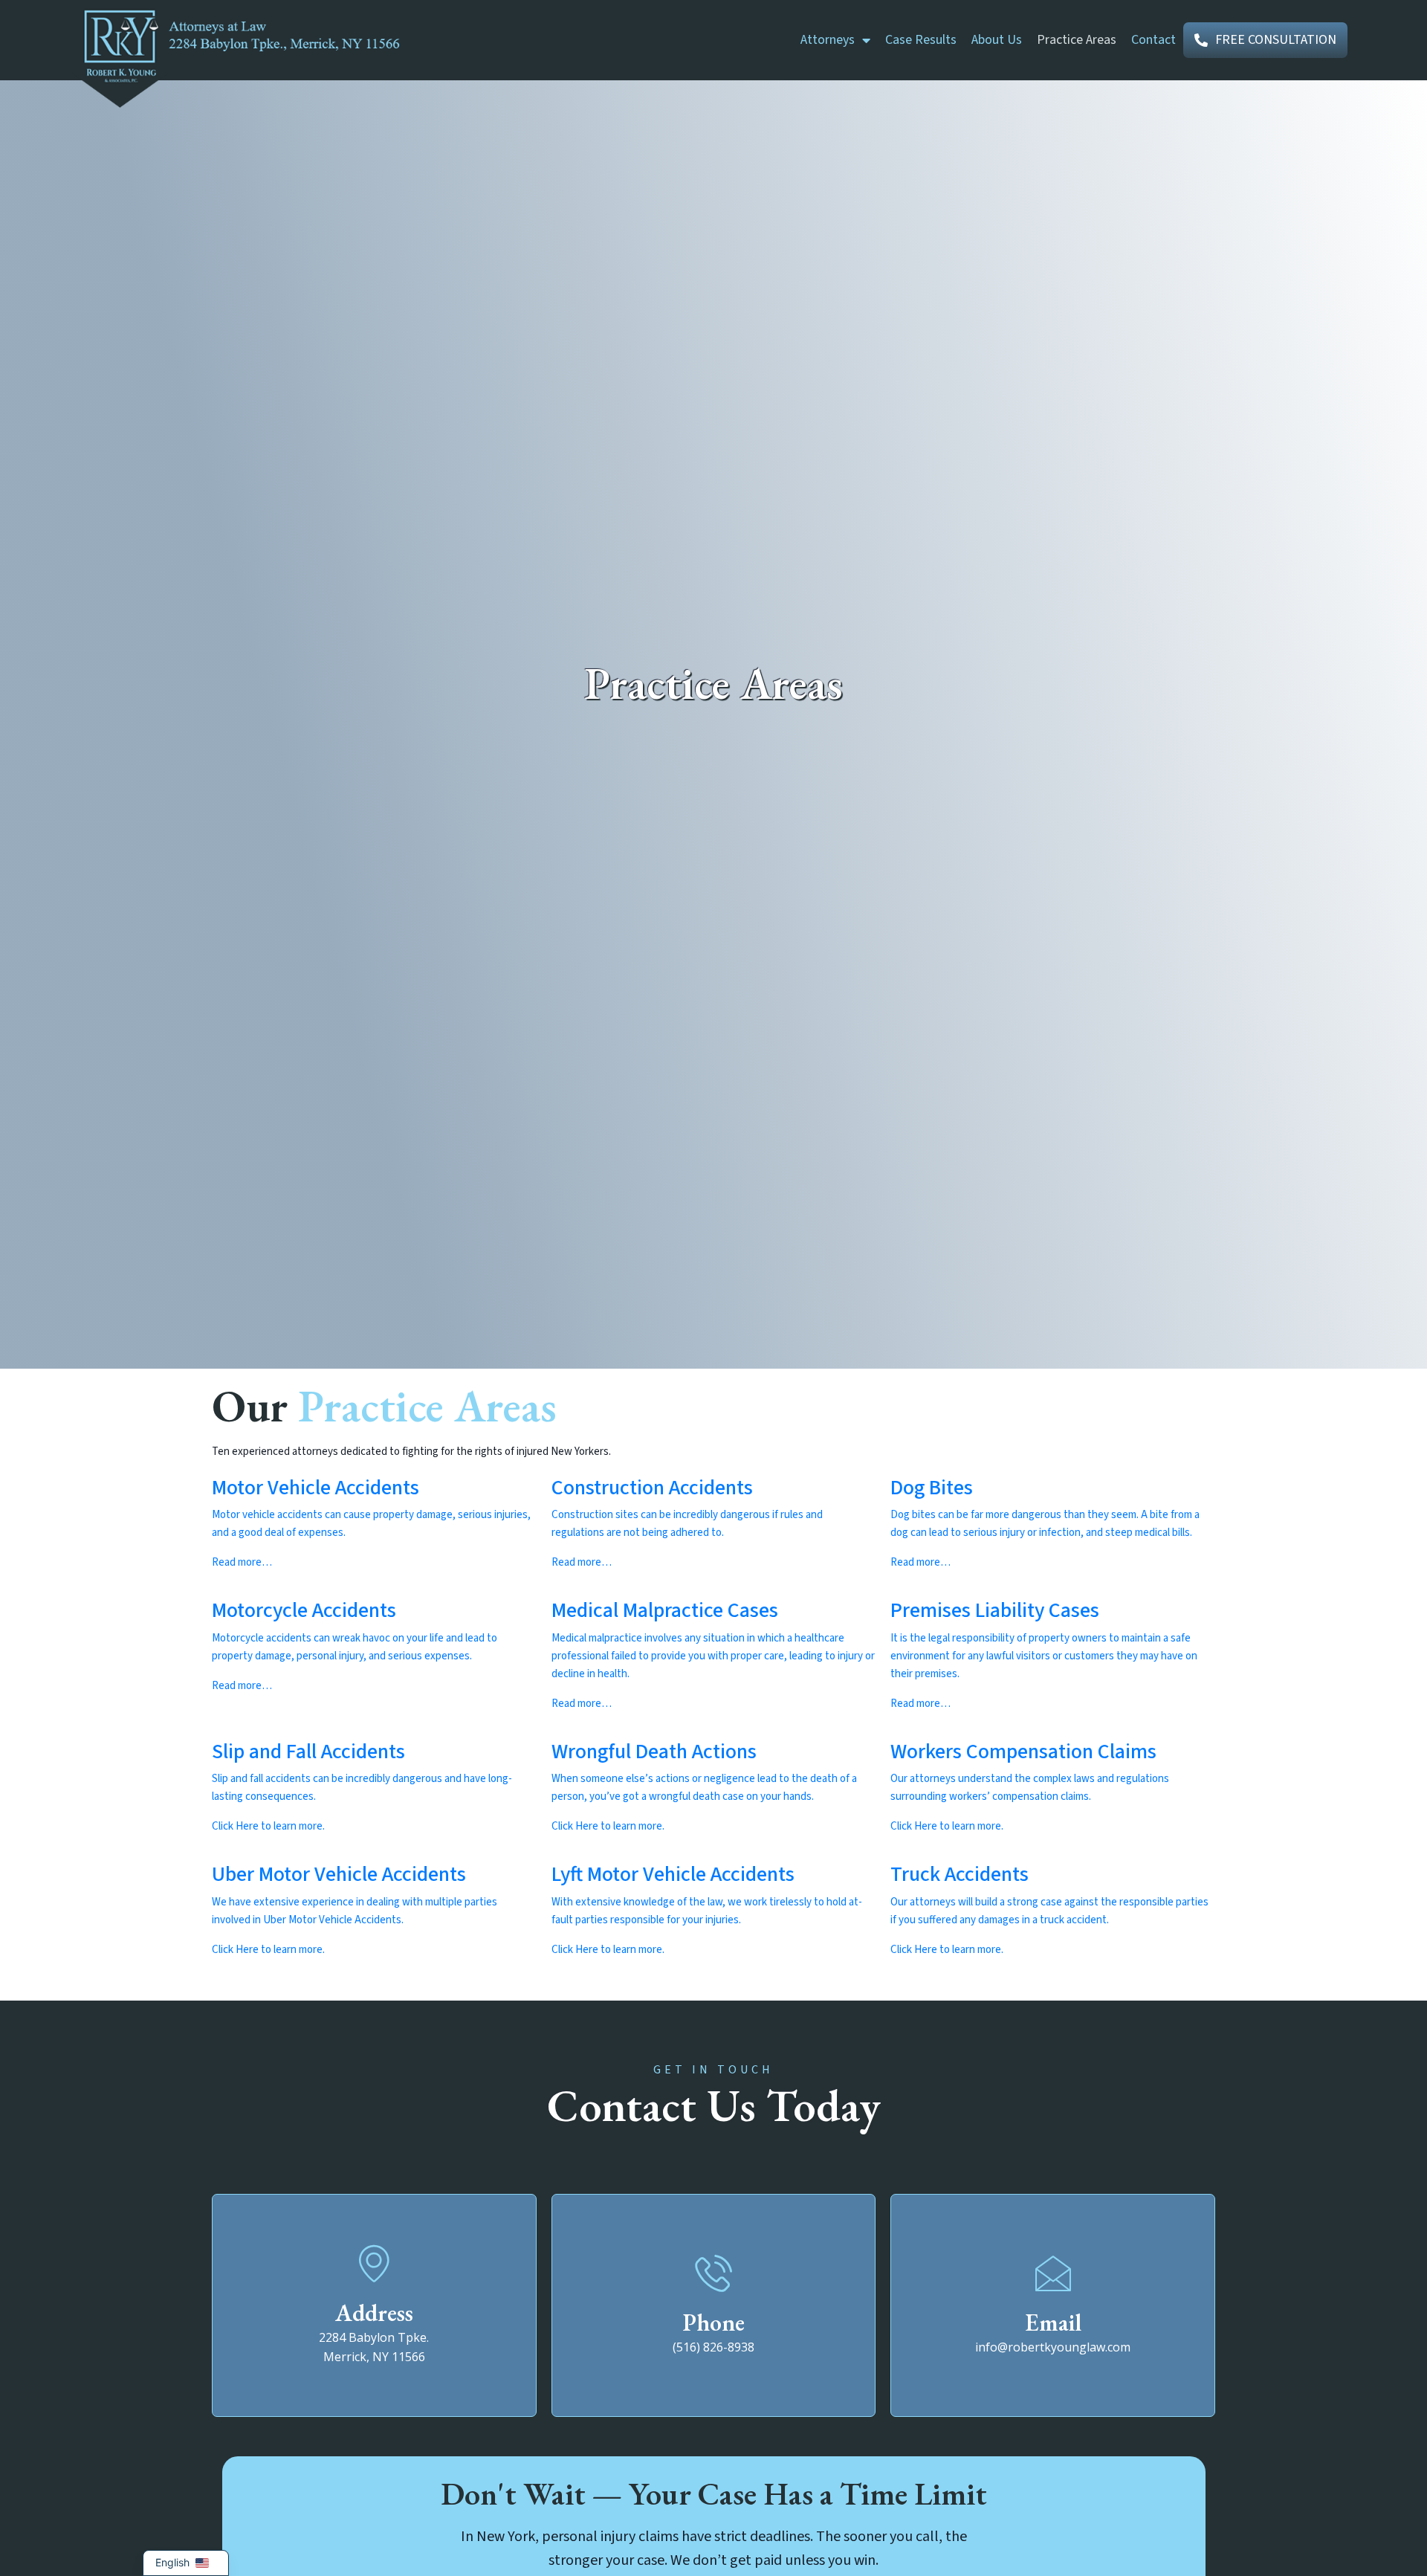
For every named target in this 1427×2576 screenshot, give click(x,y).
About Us (997, 40)
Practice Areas (1077, 40)
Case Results (921, 40)
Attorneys (828, 40)
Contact (1153, 40)
